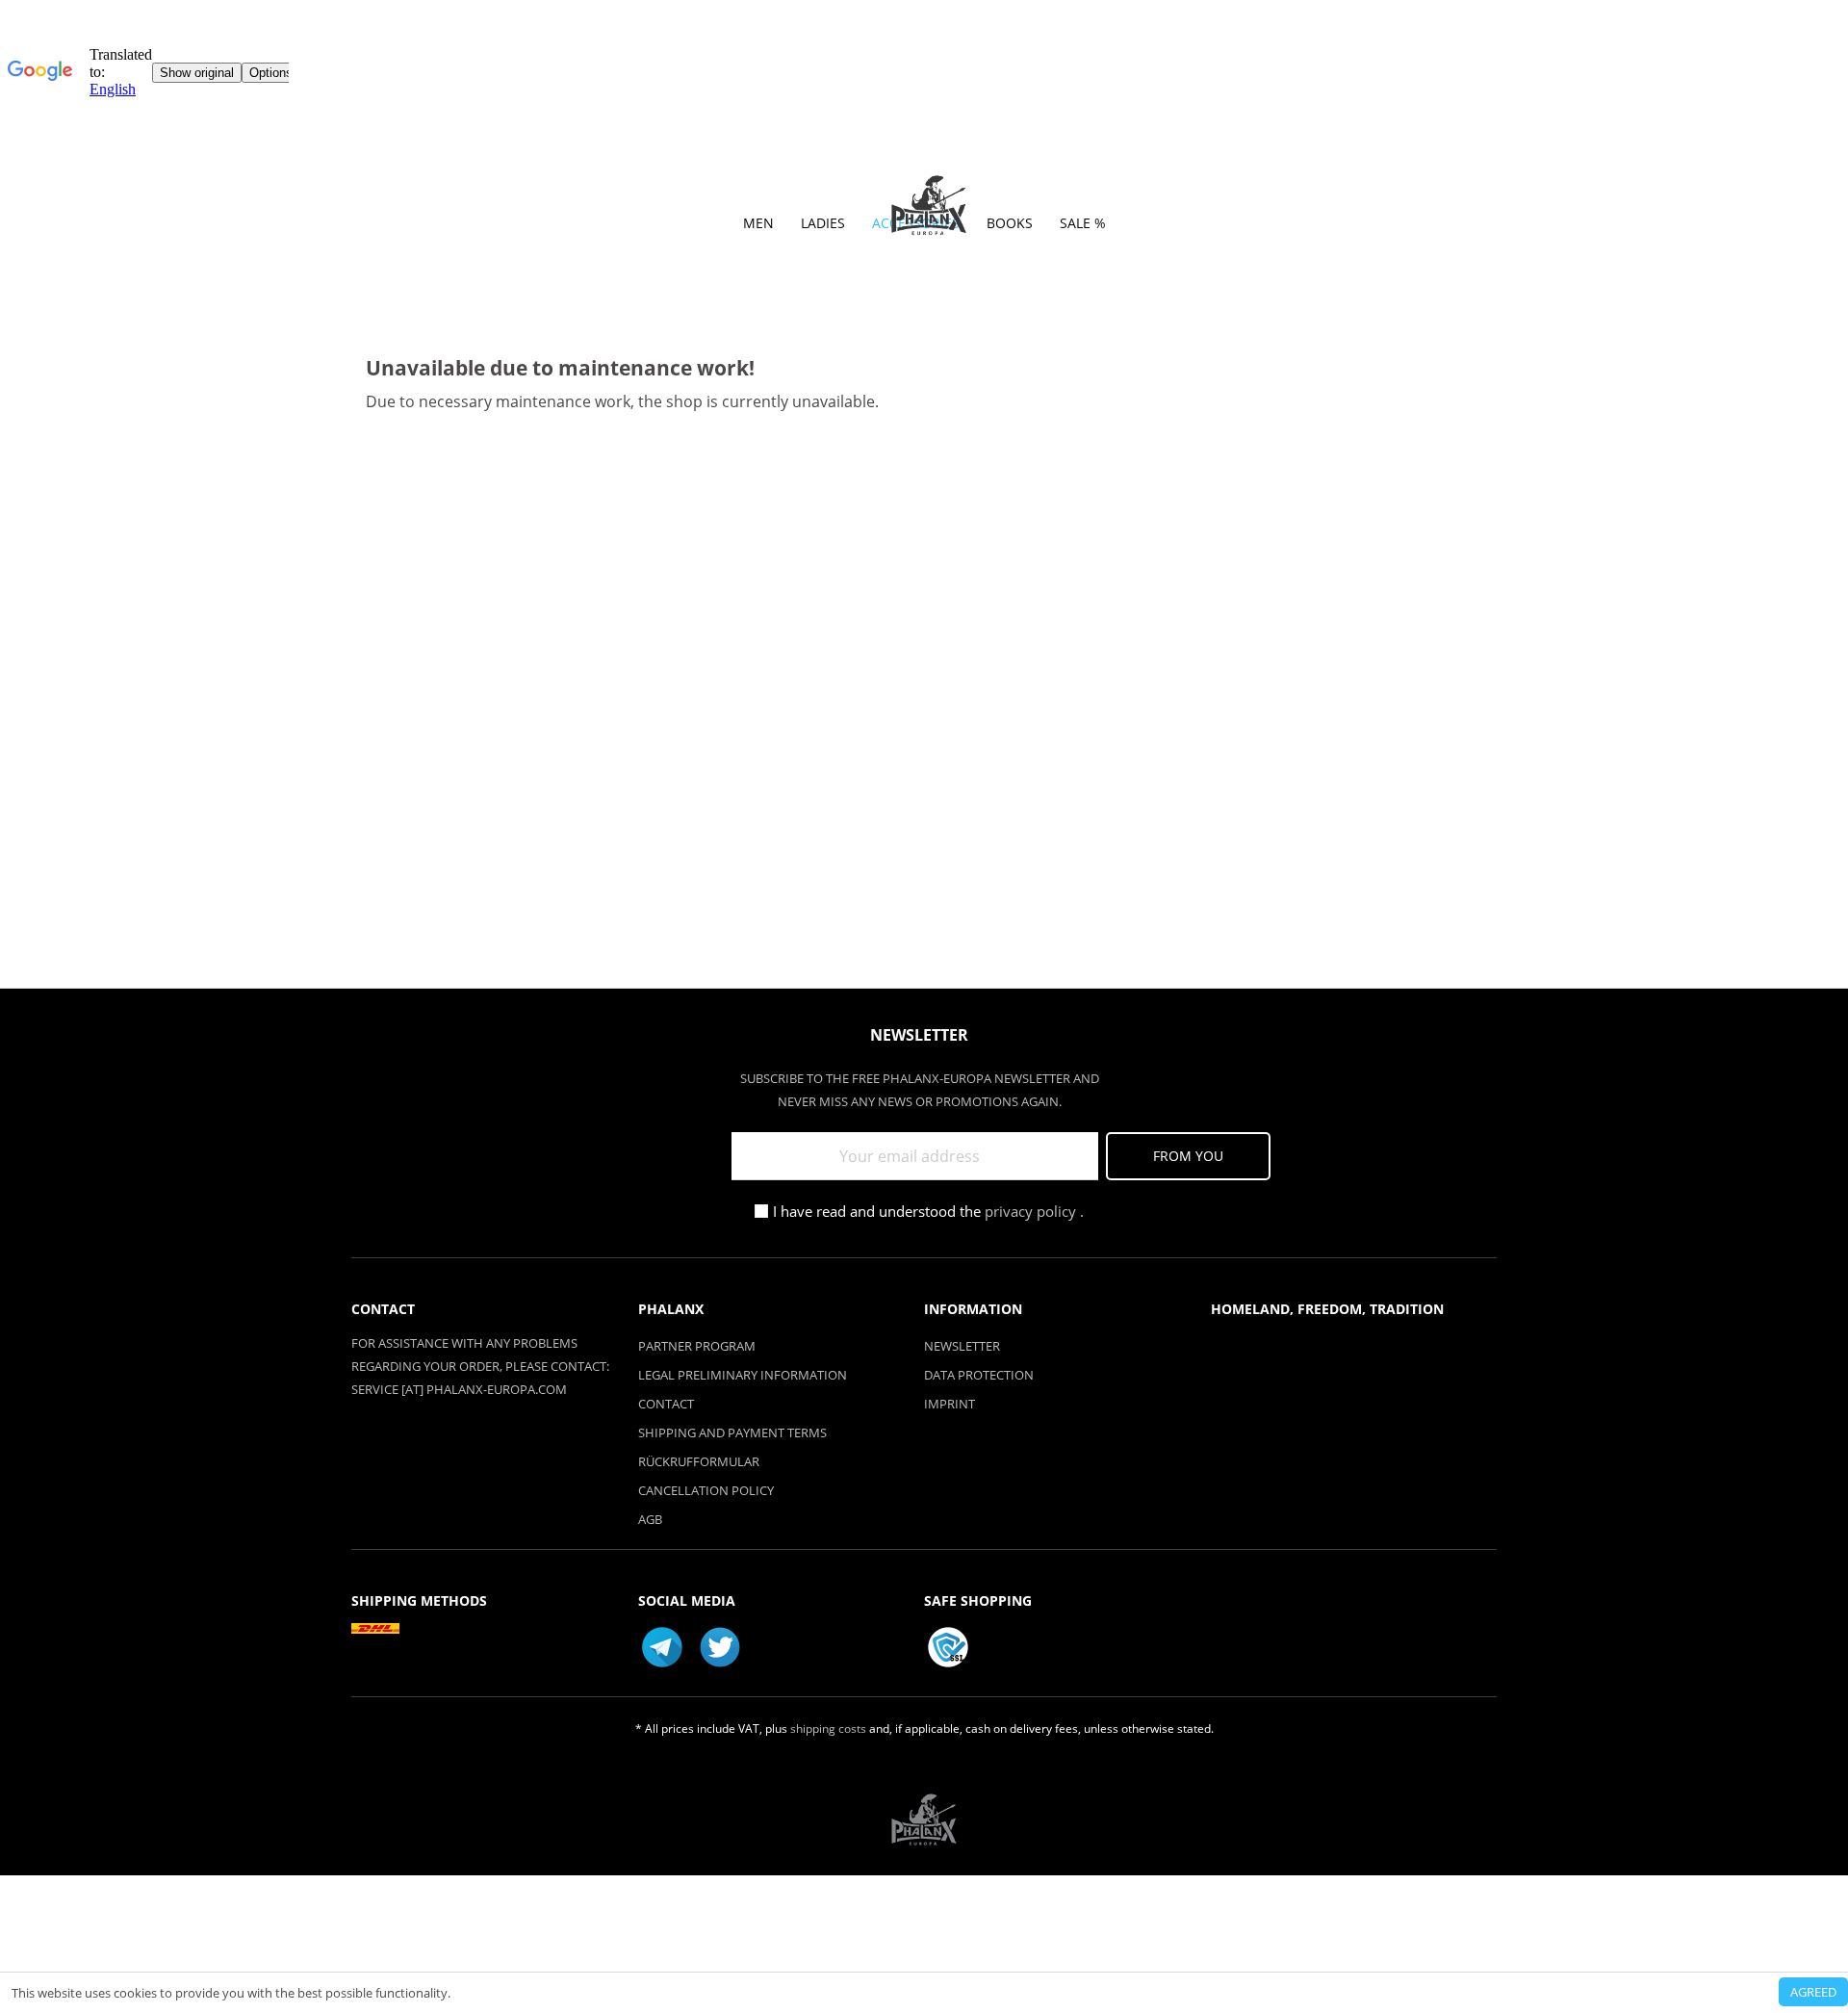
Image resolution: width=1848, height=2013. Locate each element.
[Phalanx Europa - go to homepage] (929, 206)
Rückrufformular (699, 1461)
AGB (650, 1519)
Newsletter (962, 1346)
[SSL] (948, 1647)
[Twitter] (720, 1647)
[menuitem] (758, 229)
